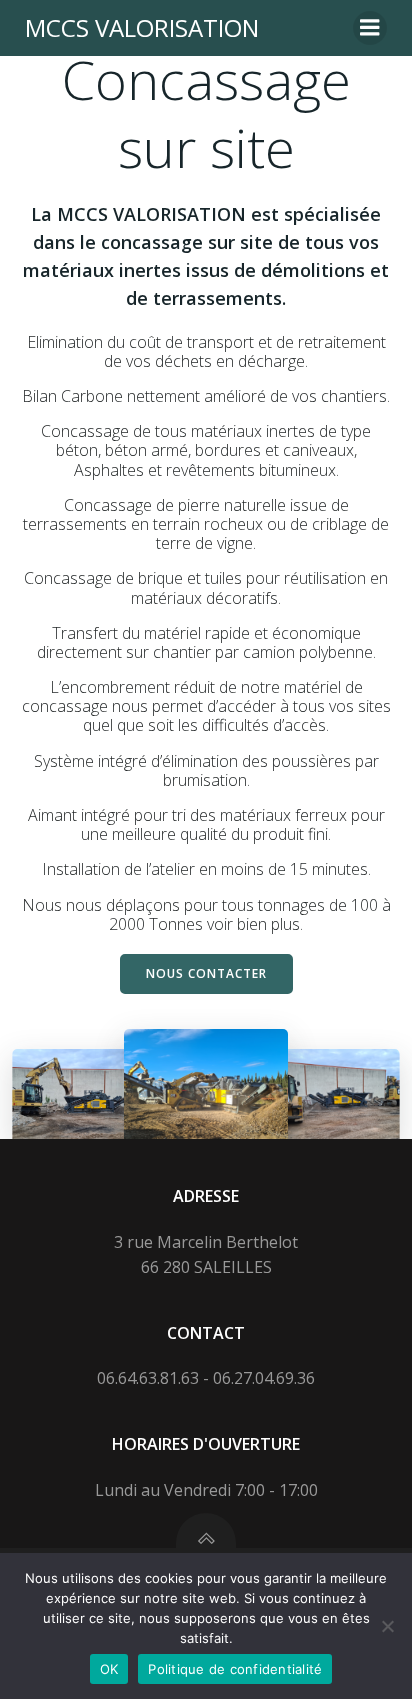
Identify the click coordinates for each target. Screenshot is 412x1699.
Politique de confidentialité (235, 1669)
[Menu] (370, 28)
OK (109, 1669)
